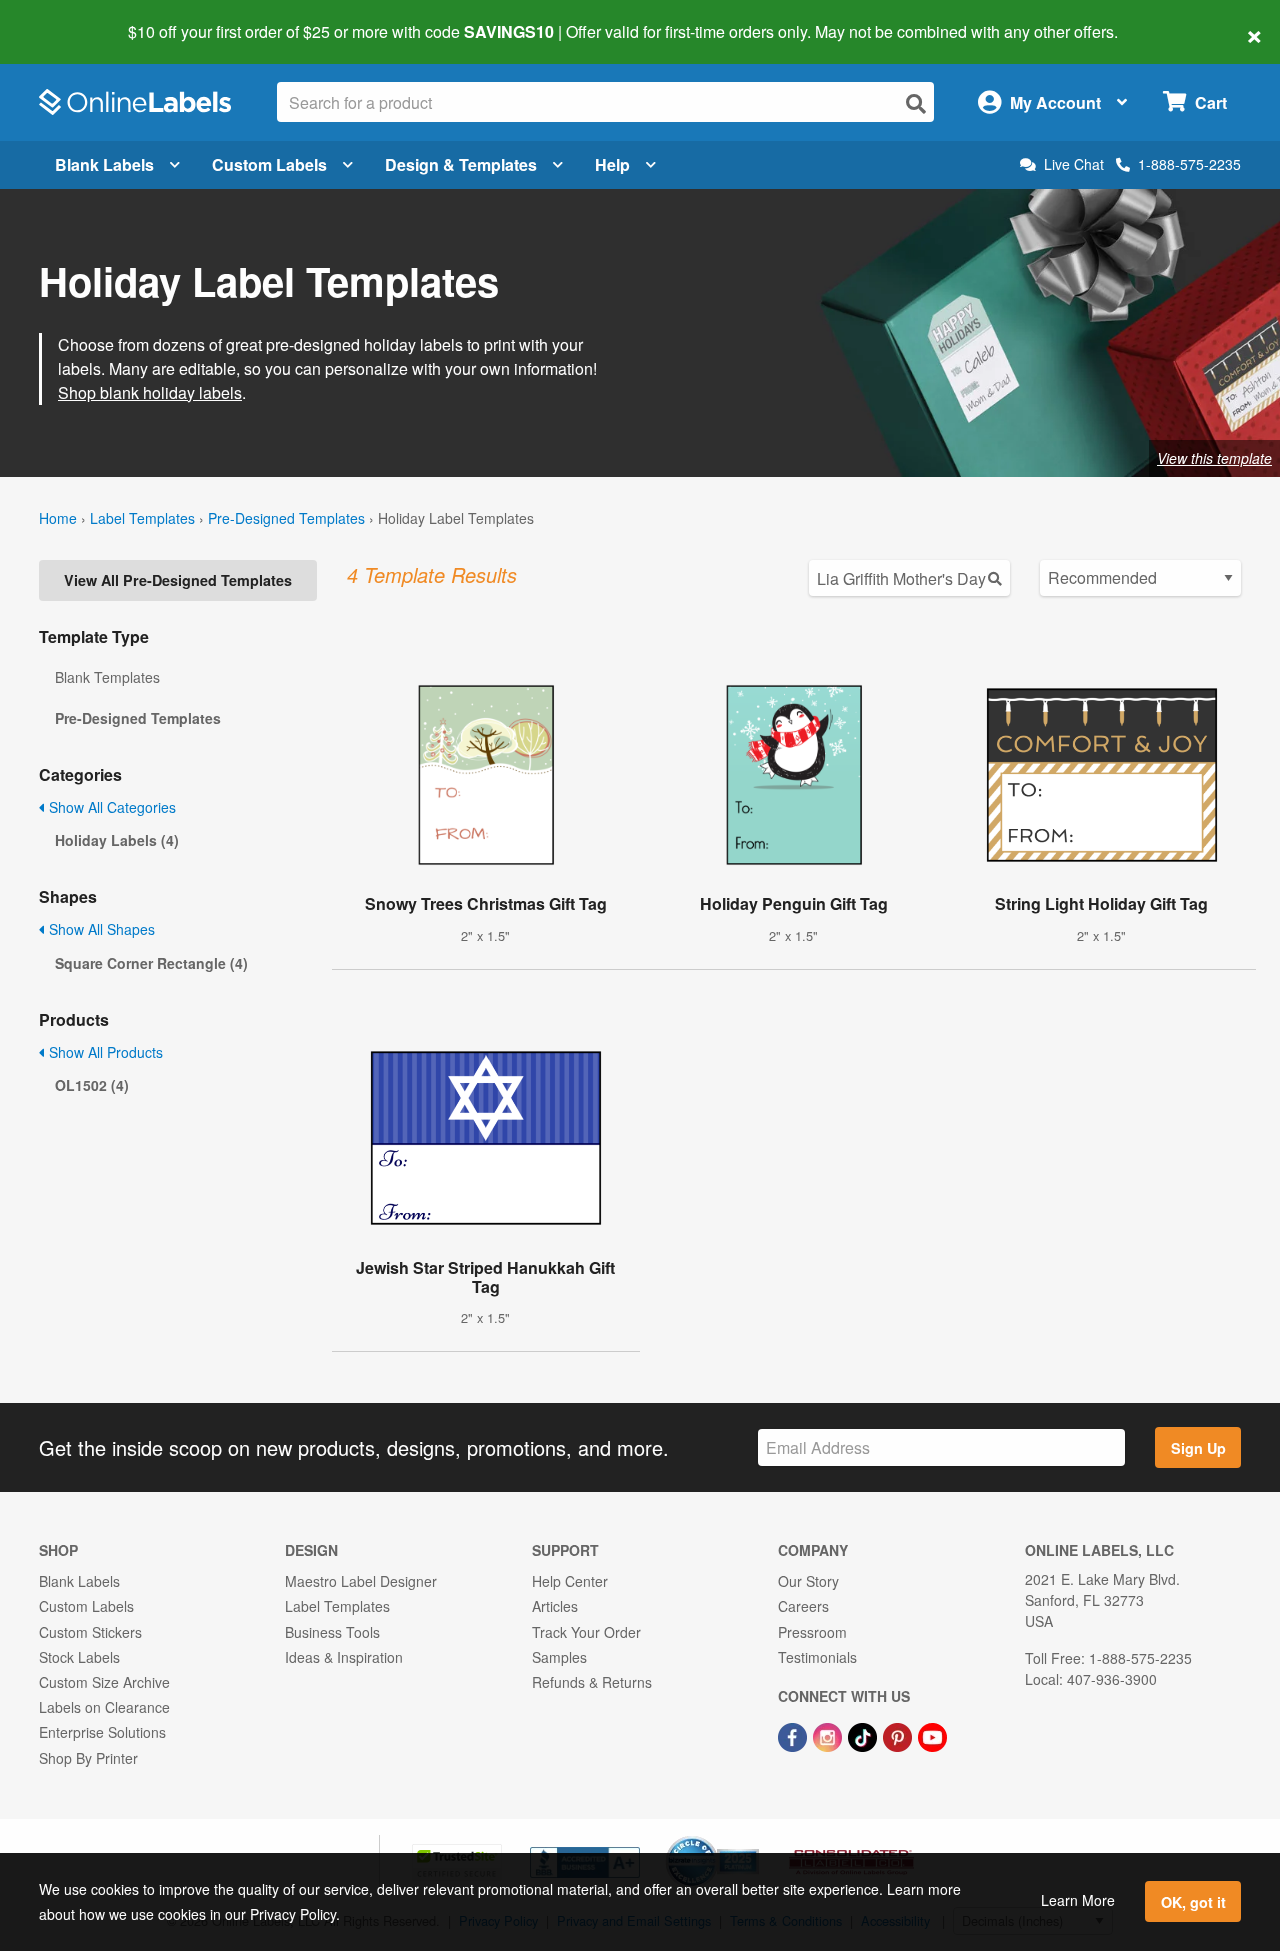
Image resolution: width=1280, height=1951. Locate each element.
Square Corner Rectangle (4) (151, 963)
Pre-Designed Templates (286, 518)
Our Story (808, 1581)
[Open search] (916, 103)
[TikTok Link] (864, 1735)
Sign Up (1198, 1448)
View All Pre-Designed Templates (178, 580)
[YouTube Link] (932, 1735)
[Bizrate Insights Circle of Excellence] (752, 1838)
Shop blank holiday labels (150, 392)
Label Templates (142, 518)
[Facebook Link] (794, 1735)
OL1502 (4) (92, 1085)
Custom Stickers (90, 1632)
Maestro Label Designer (361, 1581)
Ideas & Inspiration (344, 1657)
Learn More (1078, 1900)
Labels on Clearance (104, 1707)
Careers (803, 1606)
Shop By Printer (88, 1758)
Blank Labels (104, 164)
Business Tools (332, 1632)
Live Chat (1074, 164)
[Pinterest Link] (899, 1735)
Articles (555, 1606)
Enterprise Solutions (102, 1732)
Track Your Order (586, 1632)
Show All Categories (110, 807)
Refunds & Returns (592, 1682)
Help (612, 164)
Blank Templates (107, 677)
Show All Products (104, 1052)
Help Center (570, 1581)
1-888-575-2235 (1189, 164)
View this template (1214, 458)
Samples (559, 1657)
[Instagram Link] (829, 1735)
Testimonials (817, 1657)
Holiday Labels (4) (117, 840)
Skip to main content (72, 18)
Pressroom (812, 1632)
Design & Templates (461, 164)
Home (58, 518)
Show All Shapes (100, 929)
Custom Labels (269, 164)
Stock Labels (79, 1657)
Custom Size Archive (104, 1682)
